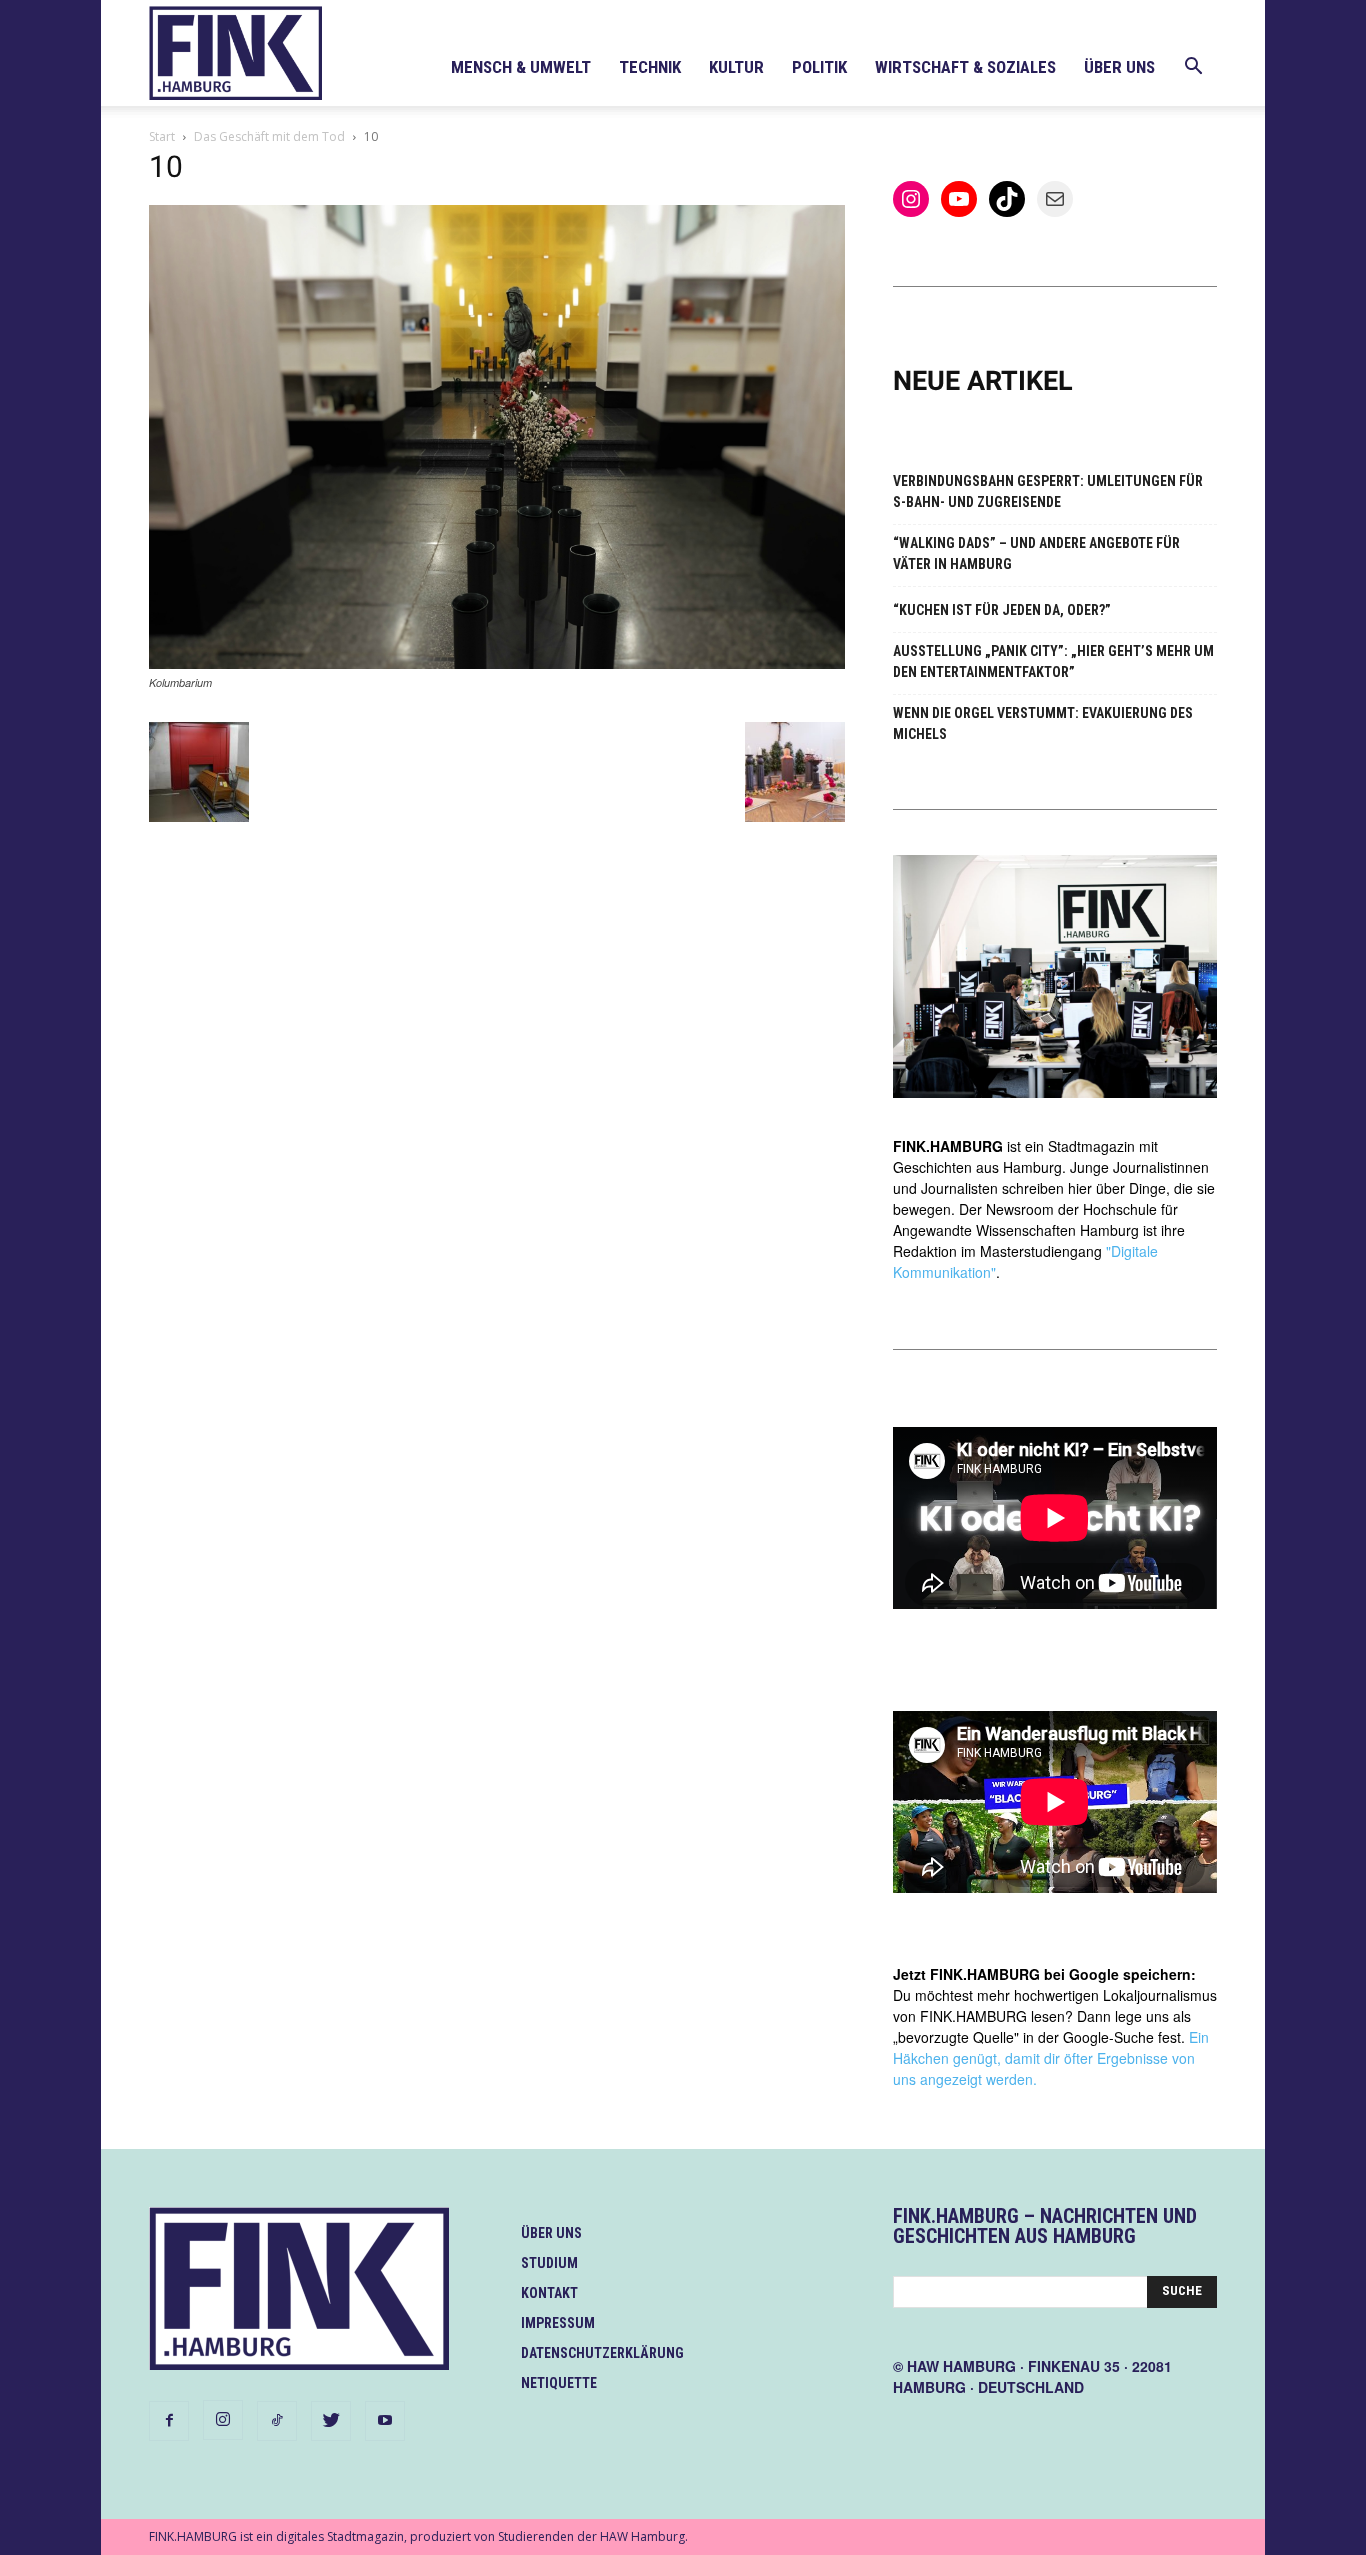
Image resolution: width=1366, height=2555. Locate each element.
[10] (497, 663)
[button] (1193, 68)
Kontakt (549, 2293)
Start (162, 136)
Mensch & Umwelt (521, 67)
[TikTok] (277, 2421)
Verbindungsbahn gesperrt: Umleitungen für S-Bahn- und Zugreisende (1048, 491)
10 (166, 166)
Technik (650, 67)
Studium (549, 2263)
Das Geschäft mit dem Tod (269, 136)
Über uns (1119, 67)
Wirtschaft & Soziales (965, 67)
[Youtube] (385, 2421)
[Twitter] (331, 2421)
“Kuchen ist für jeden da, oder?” (1002, 610)
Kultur (736, 67)
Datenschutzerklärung (602, 2353)
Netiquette (559, 2383)
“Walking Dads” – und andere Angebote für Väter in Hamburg (1036, 553)
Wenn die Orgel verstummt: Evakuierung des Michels (1043, 723)
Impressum (558, 2323)
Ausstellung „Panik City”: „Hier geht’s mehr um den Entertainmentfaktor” (1053, 661)
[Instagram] (223, 2420)
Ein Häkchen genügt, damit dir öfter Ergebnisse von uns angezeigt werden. (1051, 2058)
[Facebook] (169, 2421)
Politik (819, 67)
